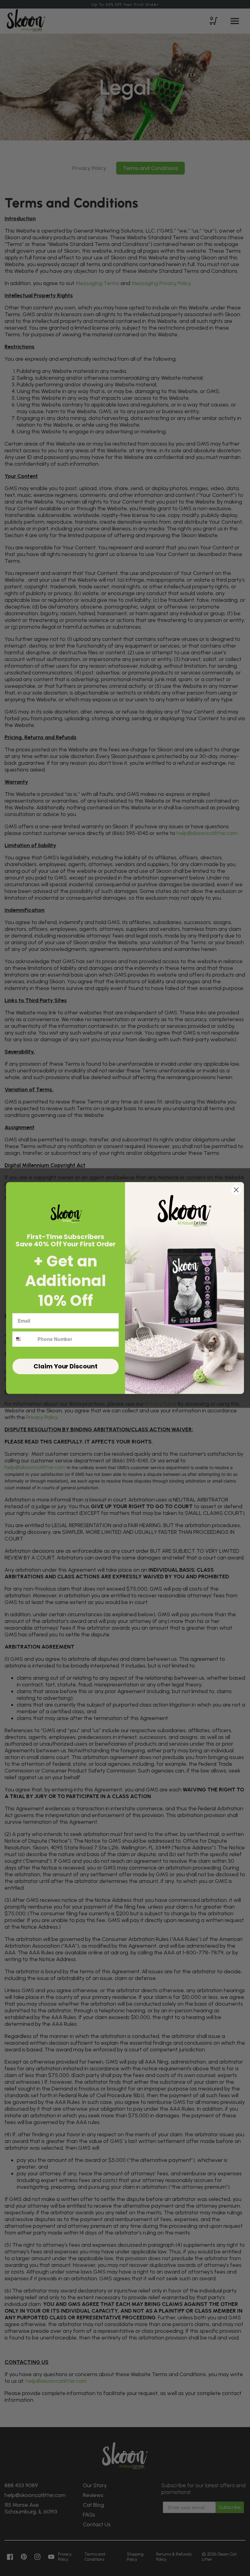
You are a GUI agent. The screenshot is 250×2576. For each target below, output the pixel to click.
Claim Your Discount (65, 1366)
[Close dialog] (236, 1190)
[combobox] (24, 1339)
